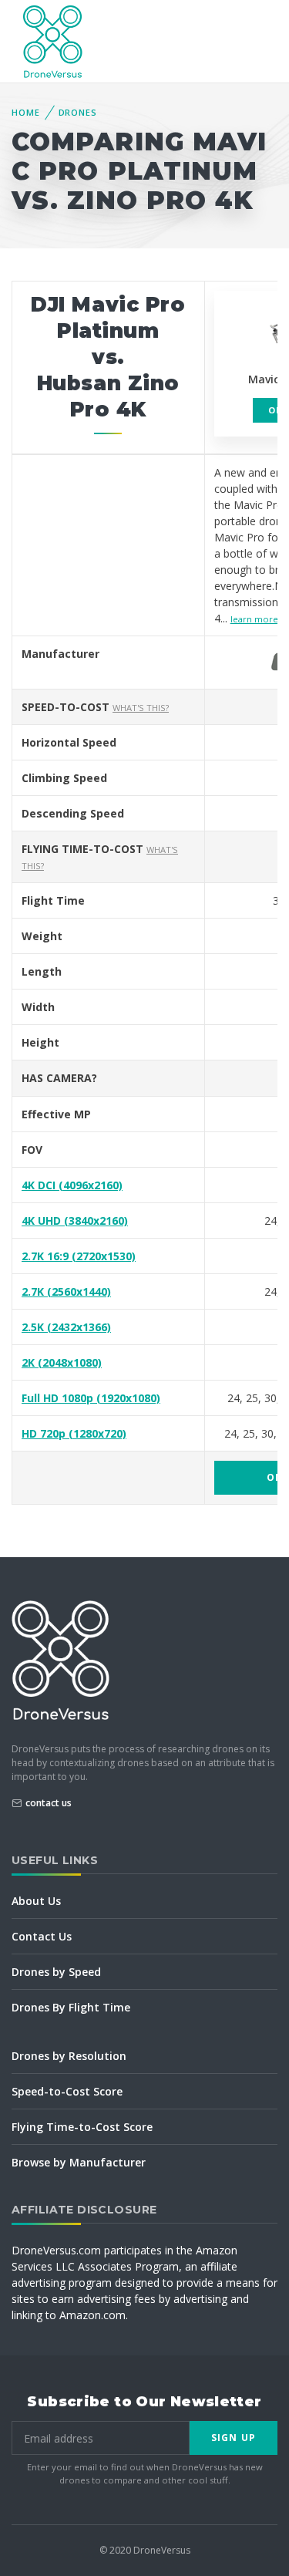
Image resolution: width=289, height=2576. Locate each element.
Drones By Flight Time (71, 2007)
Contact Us (42, 1936)
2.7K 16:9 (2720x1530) (79, 1256)
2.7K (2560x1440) (66, 1291)
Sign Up (234, 2438)
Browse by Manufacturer (79, 2162)
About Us (36, 1901)
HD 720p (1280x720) (74, 1433)
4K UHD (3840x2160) (75, 1221)
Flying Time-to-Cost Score (82, 2127)
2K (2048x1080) (62, 1362)
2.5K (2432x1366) (66, 1327)
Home (26, 112)
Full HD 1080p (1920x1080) (91, 1398)
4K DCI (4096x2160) (72, 1185)
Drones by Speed (56, 1972)
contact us (49, 1803)
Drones (78, 112)
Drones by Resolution (69, 2056)
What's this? (141, 708)
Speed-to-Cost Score (67, 2091)
